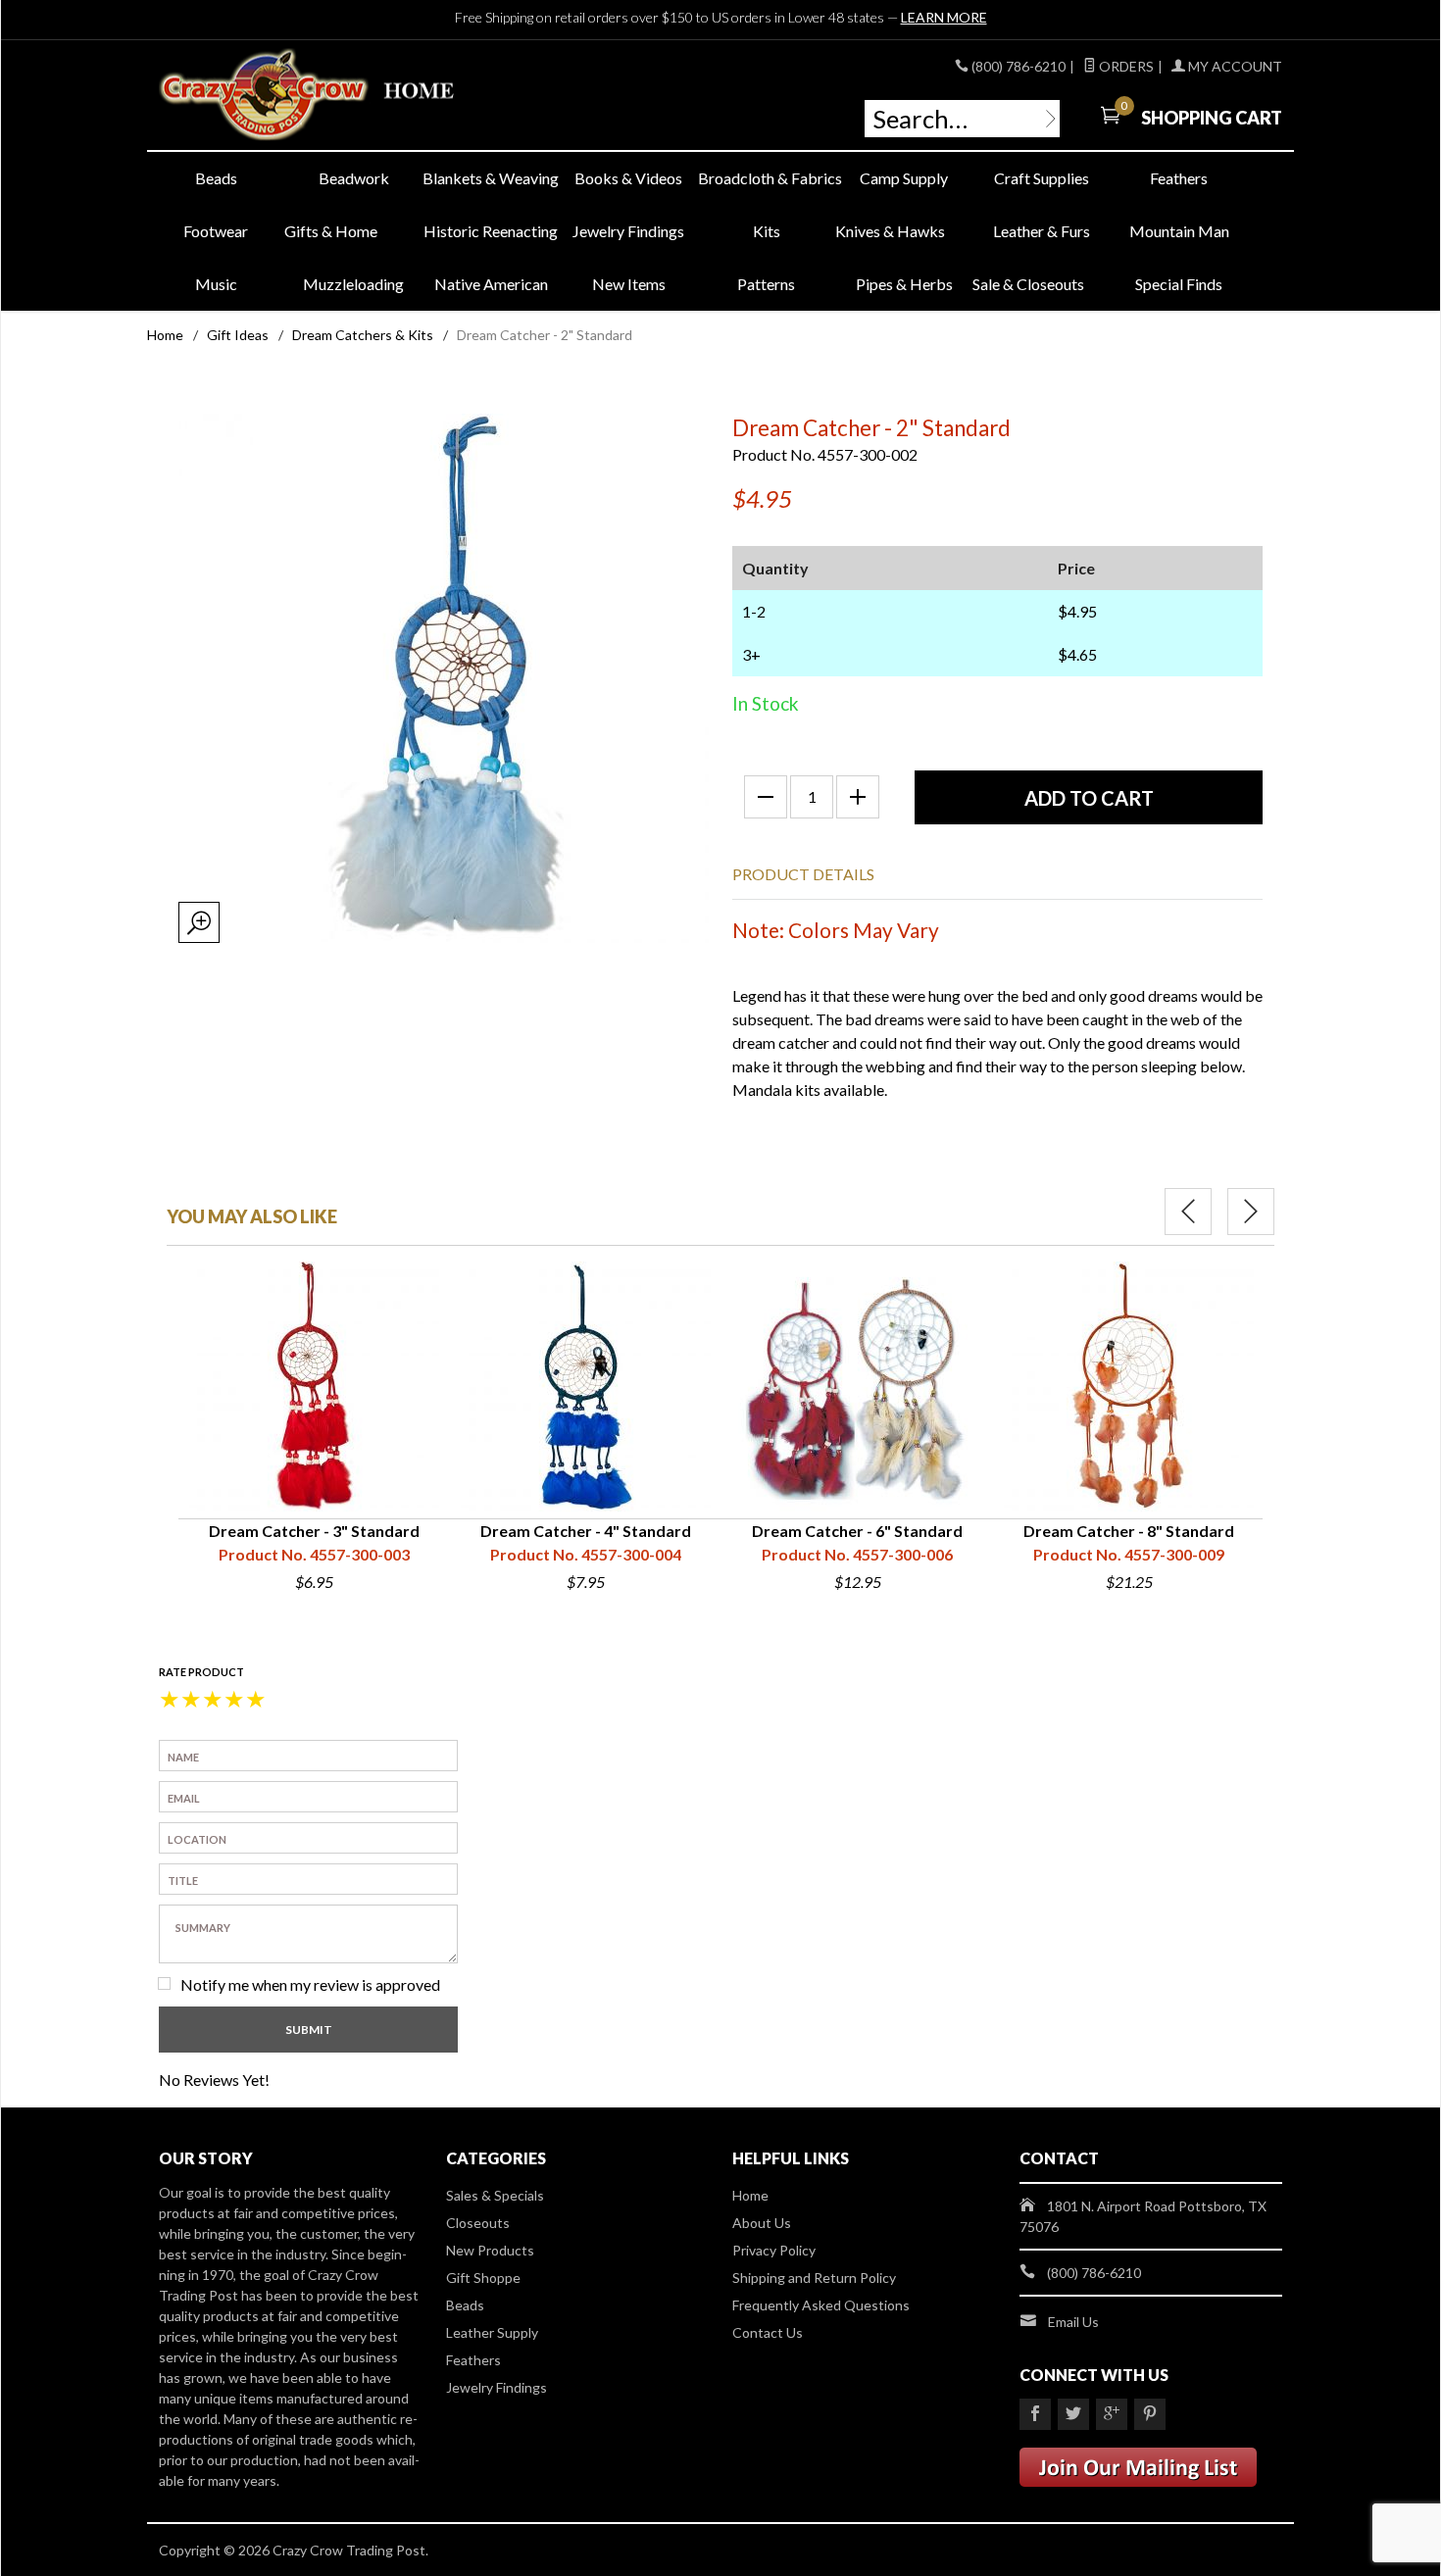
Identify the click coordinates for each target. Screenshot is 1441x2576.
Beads (216, 178)
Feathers (1179, 178)
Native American (491, 284)
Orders (1125, 66)
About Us (762, 2223)
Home (165, 335)
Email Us (1073, 2322)
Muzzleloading (353, 284)
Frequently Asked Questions (821, 2305)
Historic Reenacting (491, 231)
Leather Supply (492, 2332)
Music (216, 284)
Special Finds (1179, 284)
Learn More (944, 17)
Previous (1188, 1212)
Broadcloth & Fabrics (767, 178)
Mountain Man (1179, 231)
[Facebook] (1035, 2414)
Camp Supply (904, 178)
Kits (767, 231)
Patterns (766, 284)
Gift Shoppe (483, 2278)
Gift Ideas (238, 335)
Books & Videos (628, 178)
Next (1251, 1212)
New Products (490, 2250)
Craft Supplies (1042, 178)
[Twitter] (1073, 2414)
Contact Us (768, 2332)
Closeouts (478, 2223)
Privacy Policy (774, 2250)
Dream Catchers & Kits (363, 335)
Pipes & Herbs (904, 284)
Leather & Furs (1042, 231)
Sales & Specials (495, 2195)
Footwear (216, 231)
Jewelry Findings (628, 231)
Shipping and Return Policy (814, 2278)
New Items (629, 284)
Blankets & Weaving (491, 178)
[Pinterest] (1150, 2414)
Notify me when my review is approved (310, 1984)
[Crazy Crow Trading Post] (338, 96)
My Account (1234, 66)
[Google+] (1112, 2414)
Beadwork (354, 178)
